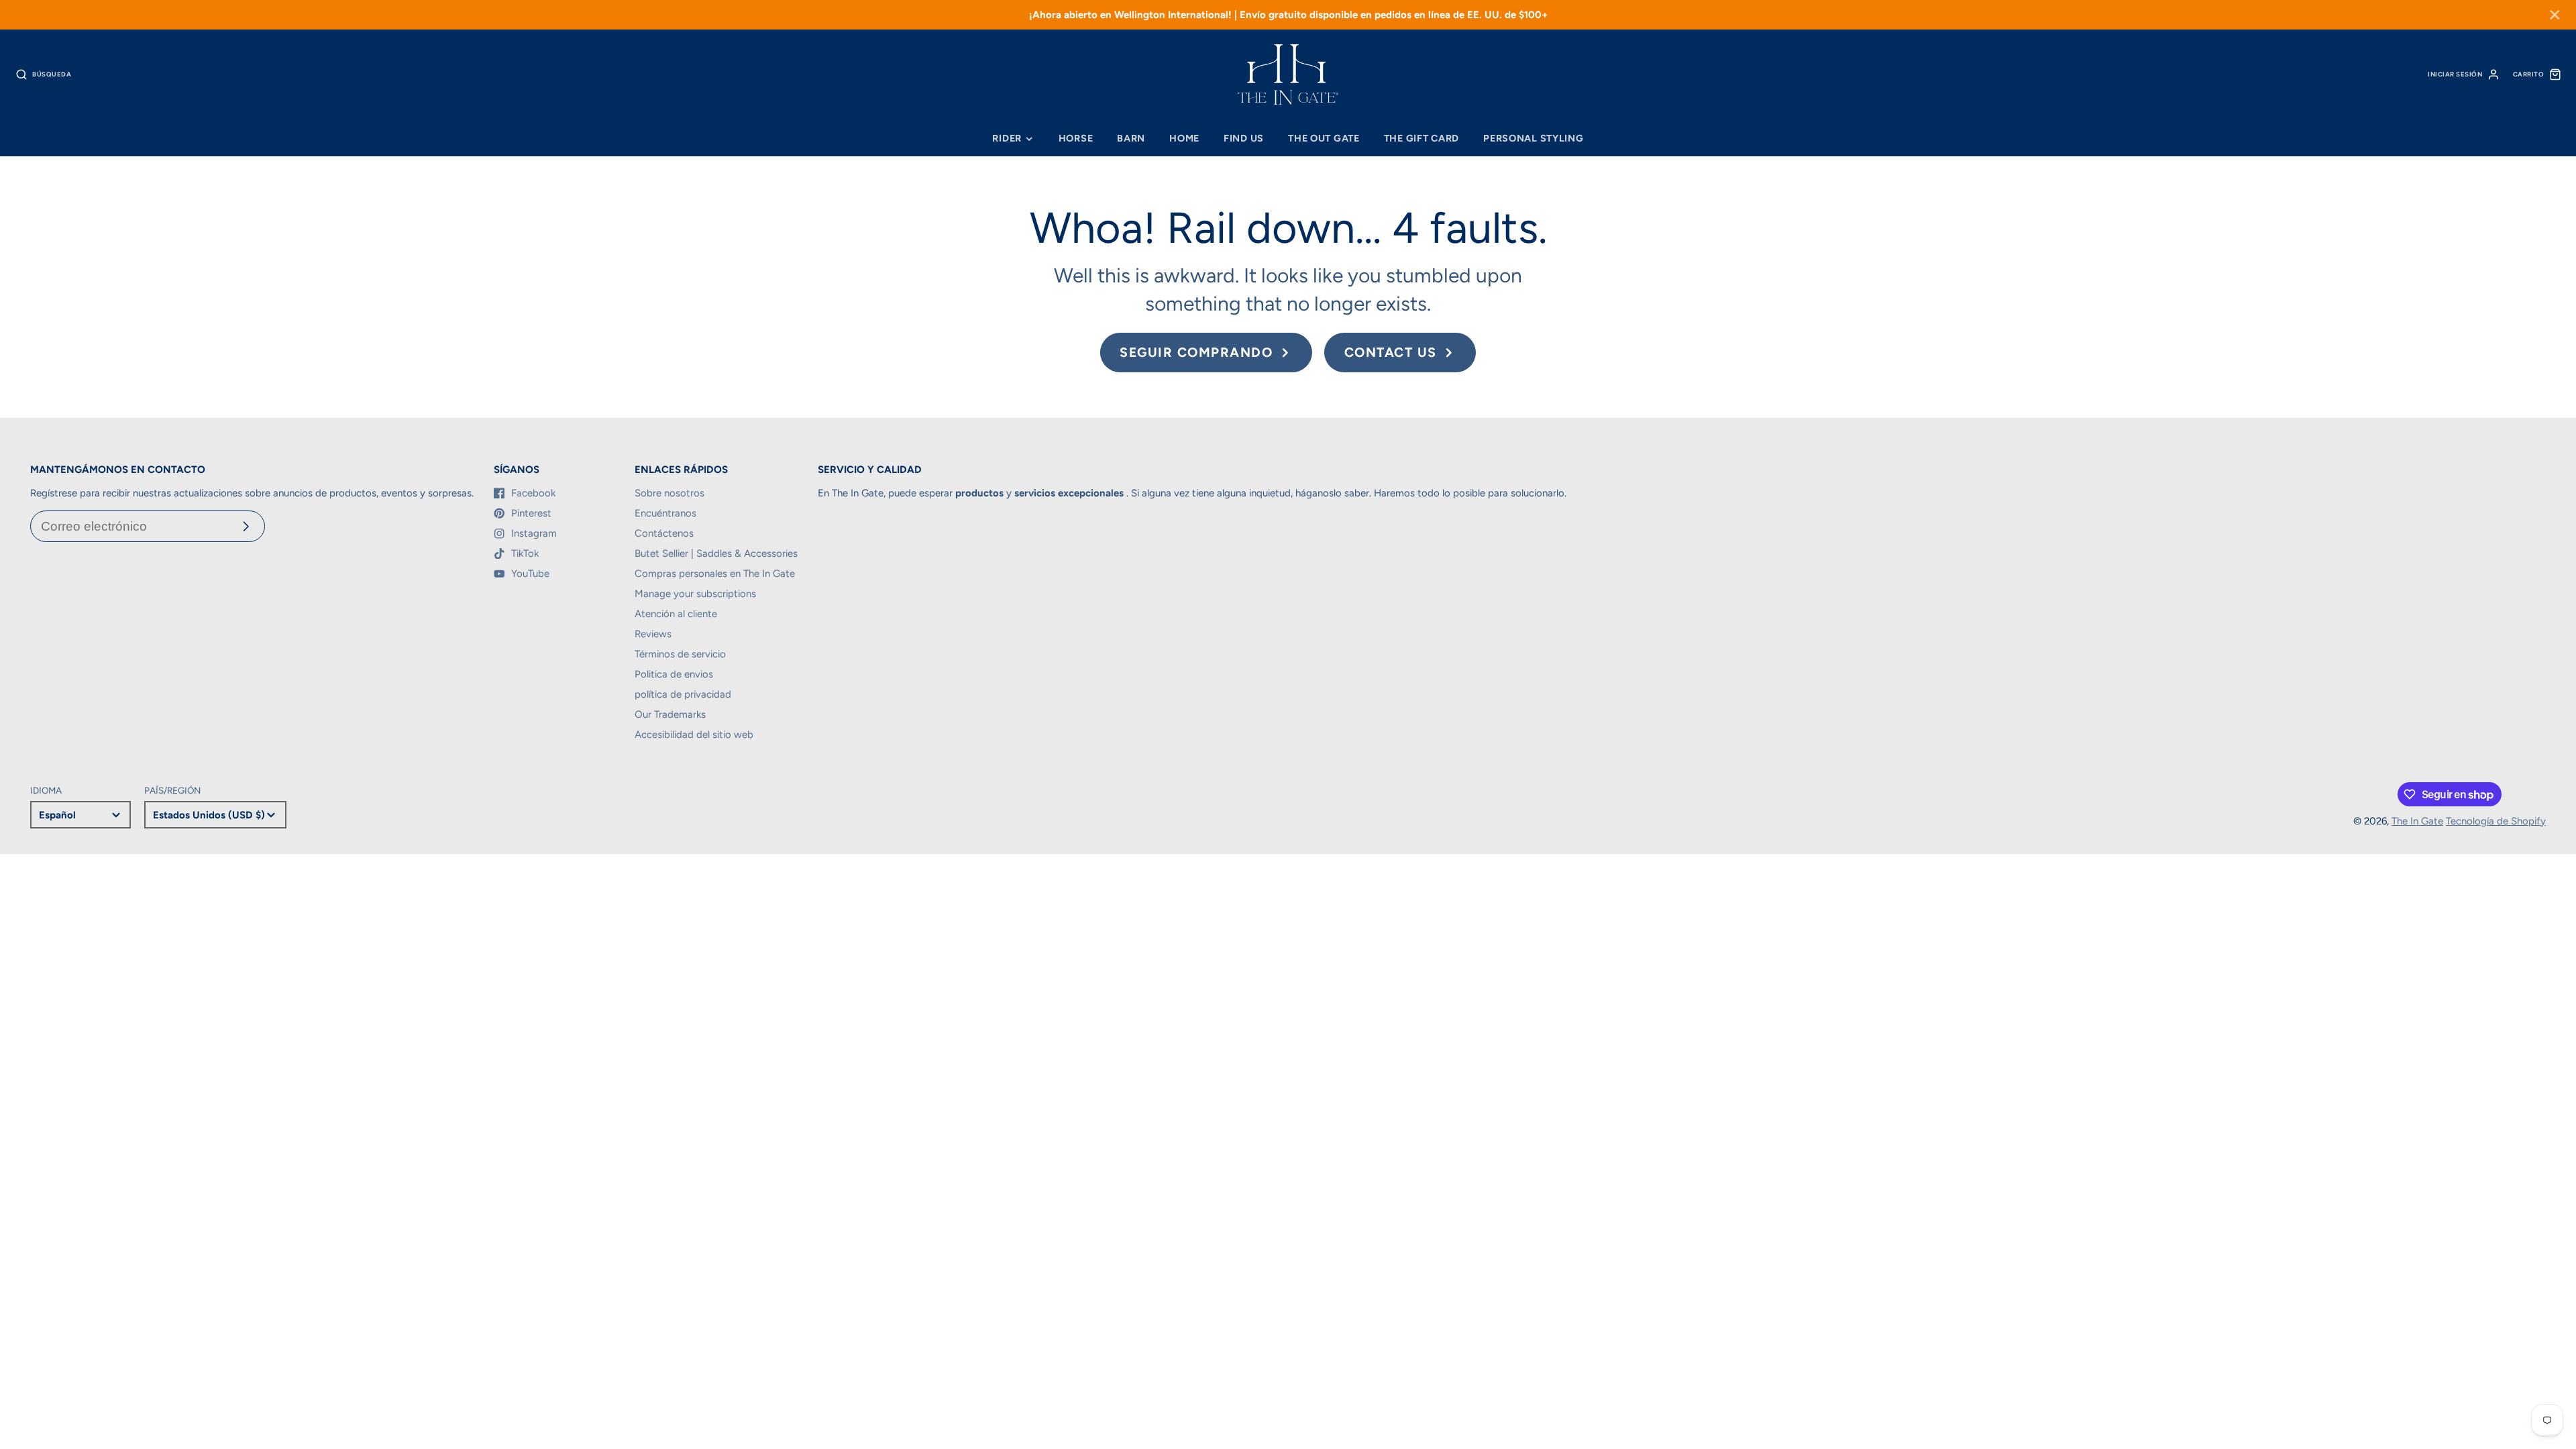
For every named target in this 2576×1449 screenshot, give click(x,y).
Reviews (653, 634)
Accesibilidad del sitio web (694, 735)
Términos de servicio (680, 654)
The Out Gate (1324, 138)
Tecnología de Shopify (2496, 821)
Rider (1007, 138)
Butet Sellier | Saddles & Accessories (716, 553)
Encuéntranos (665, 513)
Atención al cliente (676, 614)
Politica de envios (674, 674)
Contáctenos (664, 533)
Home (1184, 138)
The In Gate (2417, 821)
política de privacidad (683, 694)
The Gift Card (1421, 138)
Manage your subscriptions (695, 594)
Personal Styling (1534, 138)
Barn (1131, 138)
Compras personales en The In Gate (715, 574)
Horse (1076, 138)
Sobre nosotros (669, 493)
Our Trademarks (670, 714)
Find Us (1244, 138)
